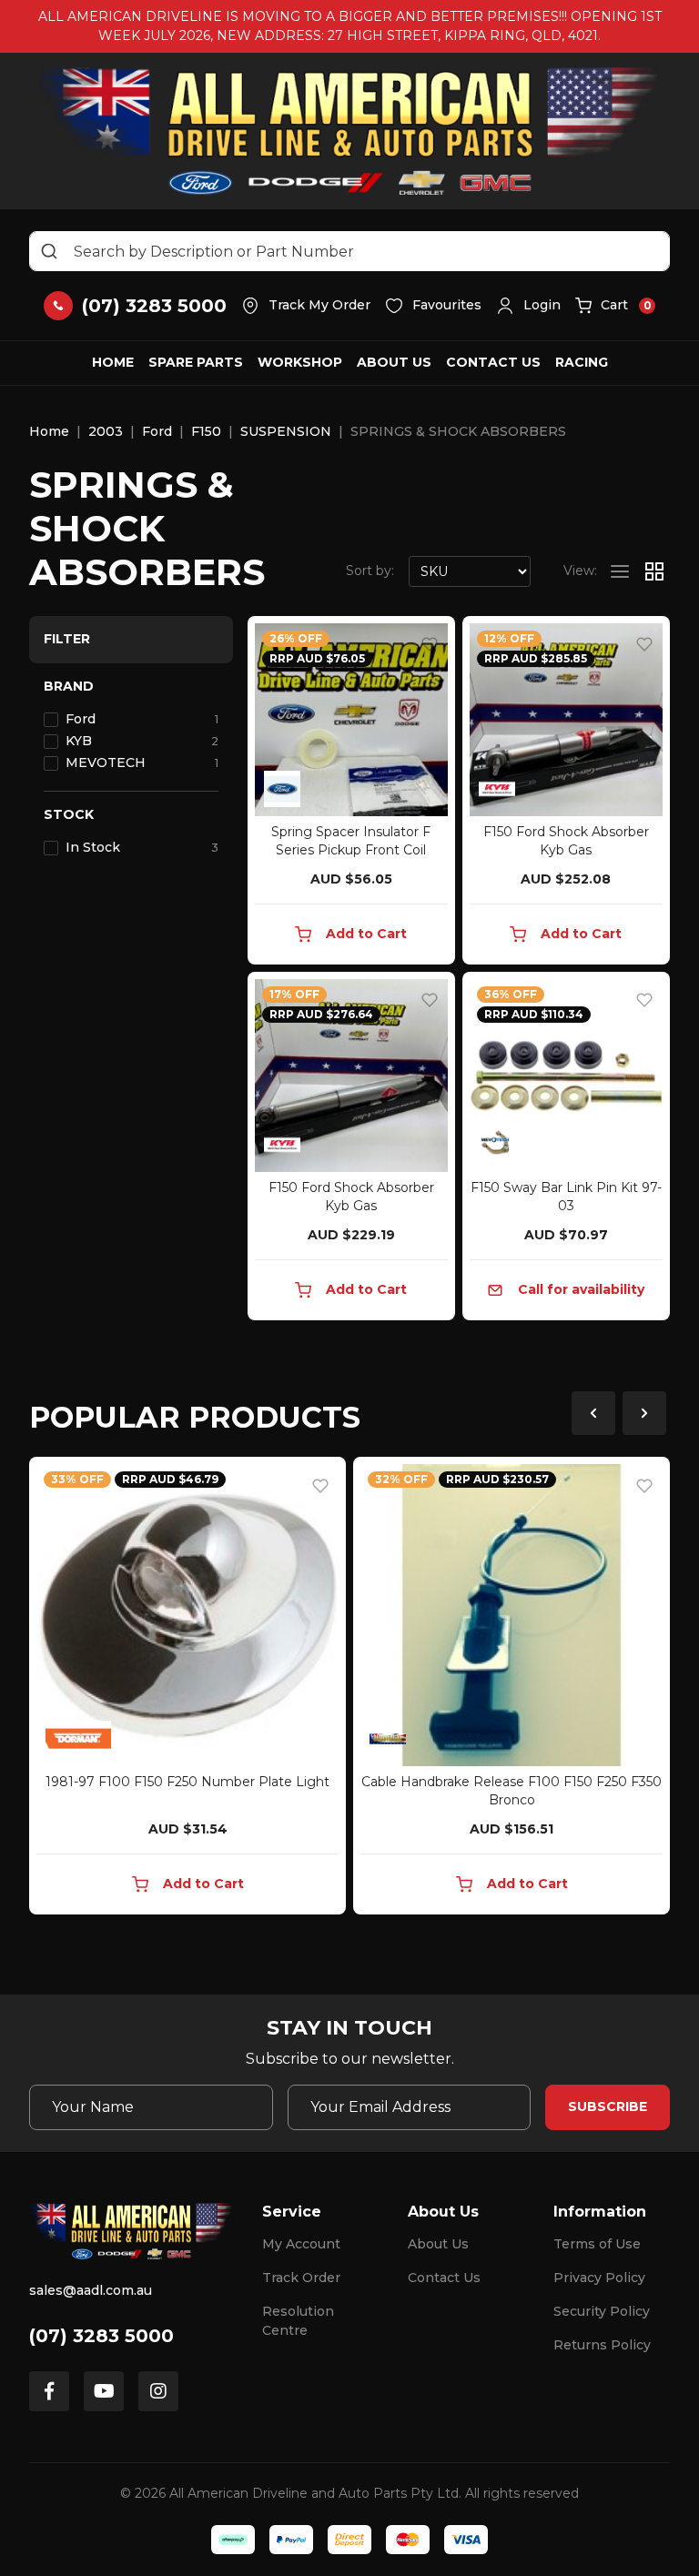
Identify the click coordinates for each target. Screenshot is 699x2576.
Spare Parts (196, 362)
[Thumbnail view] (654, 571)
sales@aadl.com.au (91, 2290)
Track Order (301, 2278)
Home (113, 362)
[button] (528, 306)
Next (644, 1413)
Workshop (300, 362)
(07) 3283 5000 (101, 2336)
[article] (187, 1689)
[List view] (620, 571)
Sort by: (370, 571)
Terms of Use (597, 2244)
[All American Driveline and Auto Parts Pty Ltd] (350, 131)
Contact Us (493, 362)
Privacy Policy (599, 2278)
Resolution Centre (298, 2321)
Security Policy (602, 2311)
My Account (301, 2244)
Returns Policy (602, 2345)
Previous (593, 1413)
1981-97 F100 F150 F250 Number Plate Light (187, 1782)
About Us (394, 362)
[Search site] (49, 251)
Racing (582, 362)
